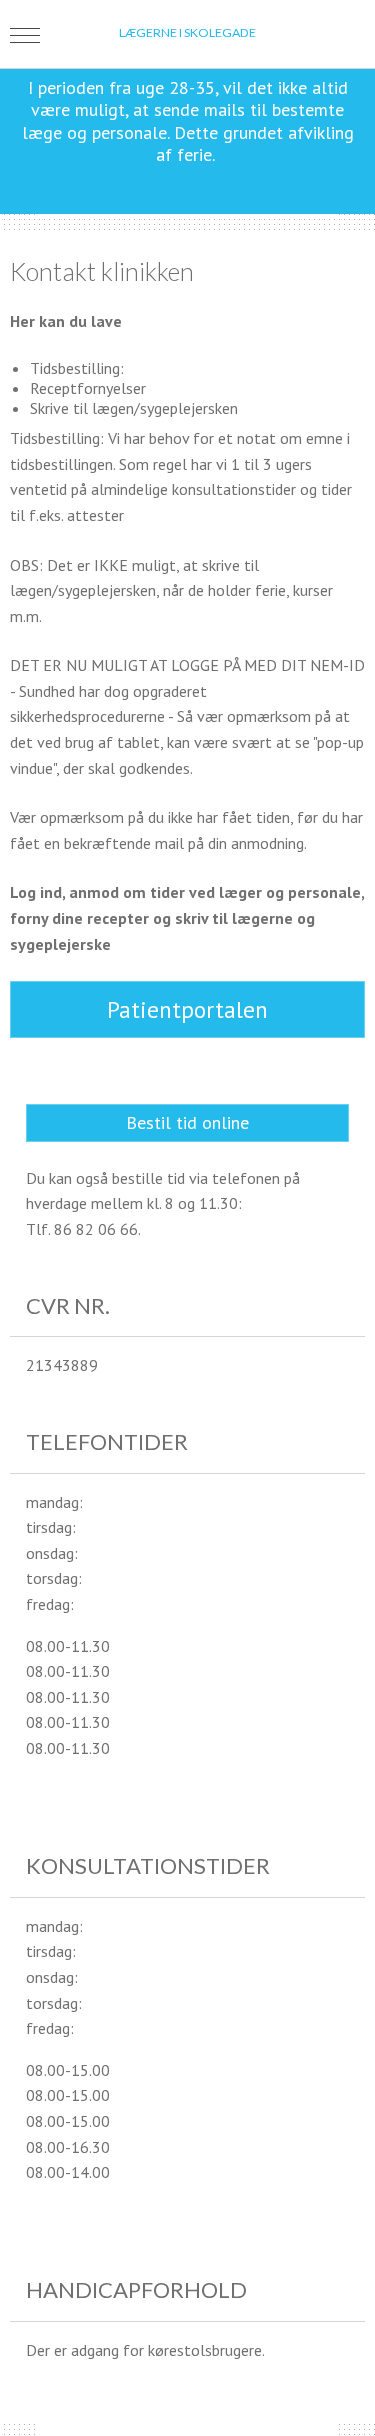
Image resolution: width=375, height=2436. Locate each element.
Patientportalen (187, 1009)
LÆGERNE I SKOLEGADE (187, 32)
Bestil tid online (187, 1122)
